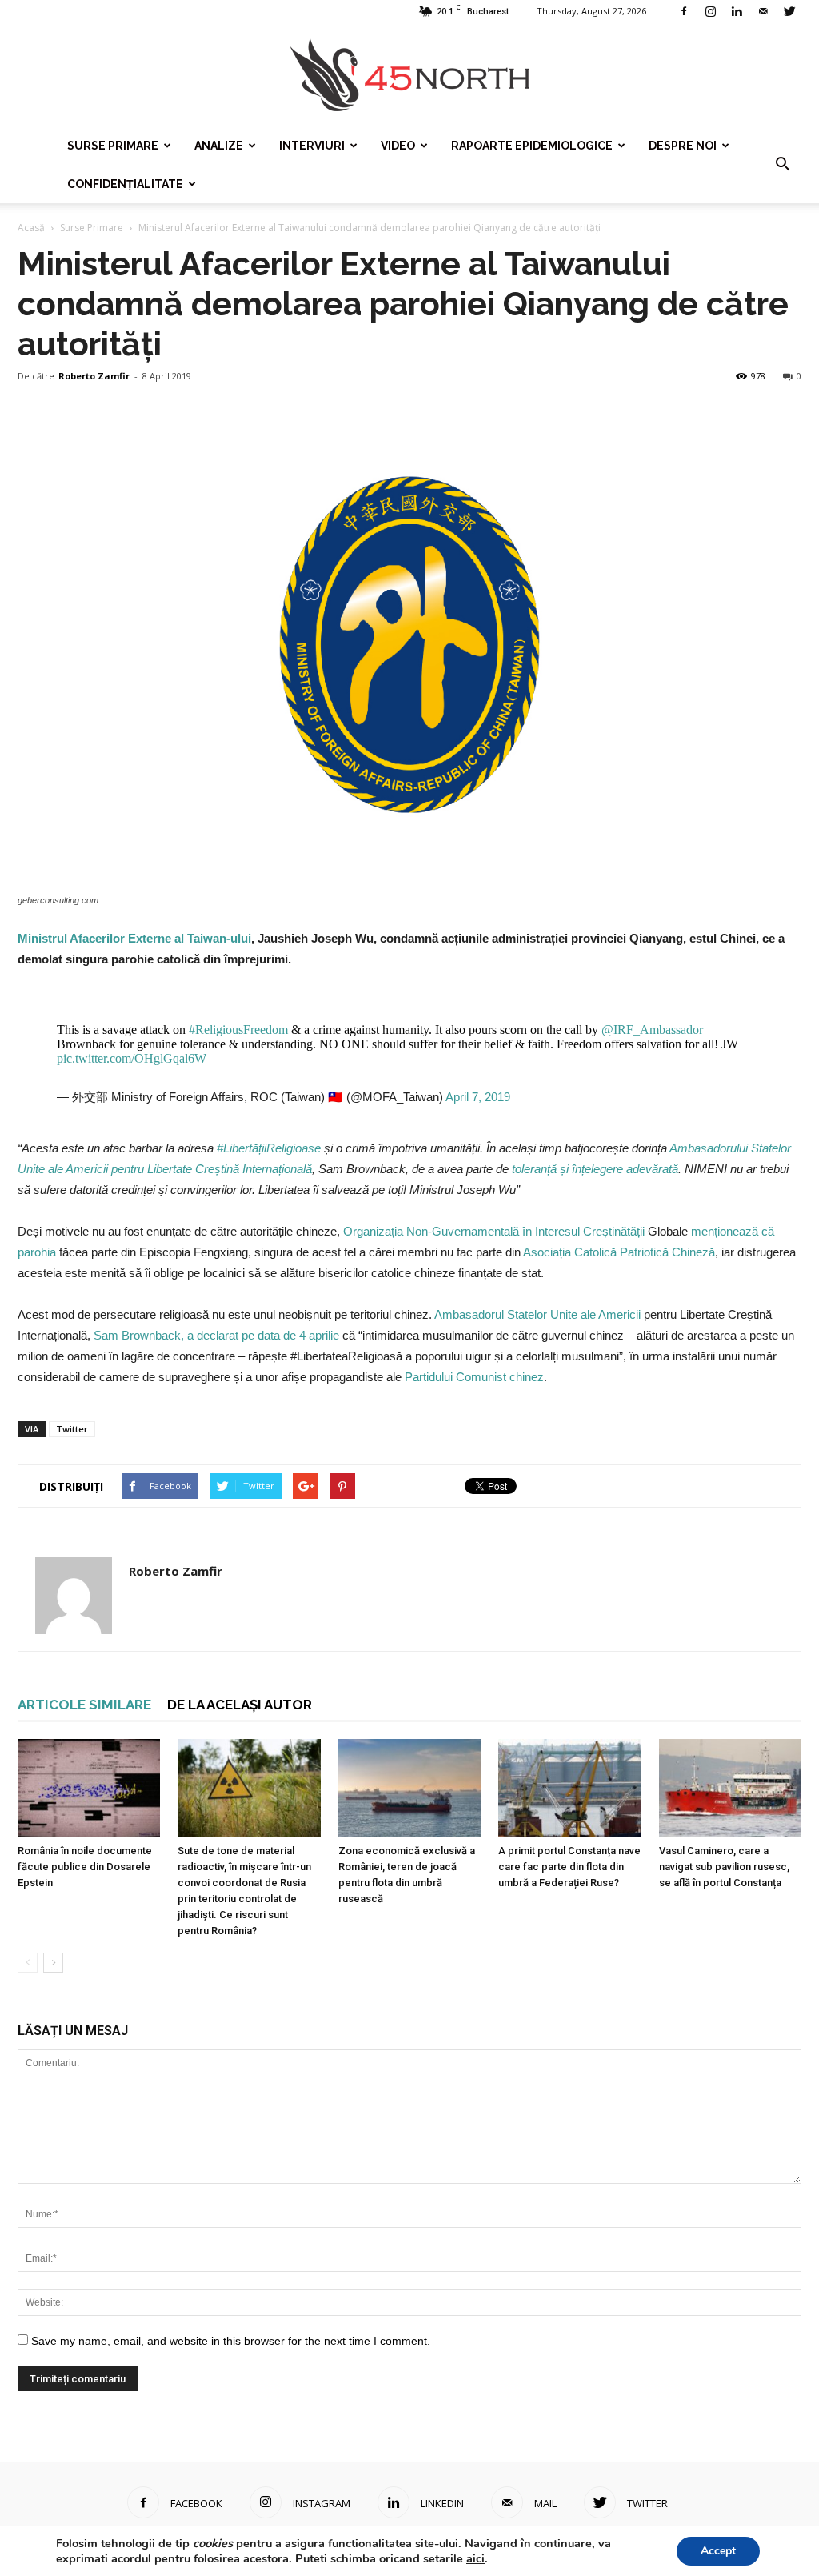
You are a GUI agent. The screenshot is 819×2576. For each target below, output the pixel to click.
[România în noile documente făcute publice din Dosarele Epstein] (89, 1788)
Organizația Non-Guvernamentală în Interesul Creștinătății (492, 1231)
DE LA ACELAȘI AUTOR (240, 1705)
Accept (718, 2551)
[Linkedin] (737, 11)
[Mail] (763, 11)
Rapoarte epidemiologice (532, 146)
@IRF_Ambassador (652, 1030)
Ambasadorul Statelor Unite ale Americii (537, 1314)
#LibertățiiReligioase (269, 1148)
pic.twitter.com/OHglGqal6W (132, 1058)
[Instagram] (710, 11)
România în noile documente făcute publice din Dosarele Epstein (85, 1867)
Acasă (31, 228)
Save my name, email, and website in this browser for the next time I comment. (231, 2341)
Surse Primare (113, 146)
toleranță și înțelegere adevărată (595, 1169)
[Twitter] (789, 11)
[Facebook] (684, 11)
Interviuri (312, 146)
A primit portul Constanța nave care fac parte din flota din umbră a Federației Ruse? (569, 1867)
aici (475, 2558)
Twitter (72, 1429)
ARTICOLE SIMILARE (84, 1705)
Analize (219, 146)
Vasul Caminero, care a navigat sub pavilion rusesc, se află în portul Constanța (724, 1867)
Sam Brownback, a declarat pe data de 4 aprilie (216, 1335)
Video (398, 146)
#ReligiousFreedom (238, 1030)
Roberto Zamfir (94, 376)
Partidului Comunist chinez (474, 1377)
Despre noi (683, 146)
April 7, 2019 (478, 1097)
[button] (782, 165)
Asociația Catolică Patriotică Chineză (619, 1252)
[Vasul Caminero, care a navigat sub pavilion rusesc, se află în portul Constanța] (730, 1788)
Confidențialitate (125, 184)
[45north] (409, 76)
